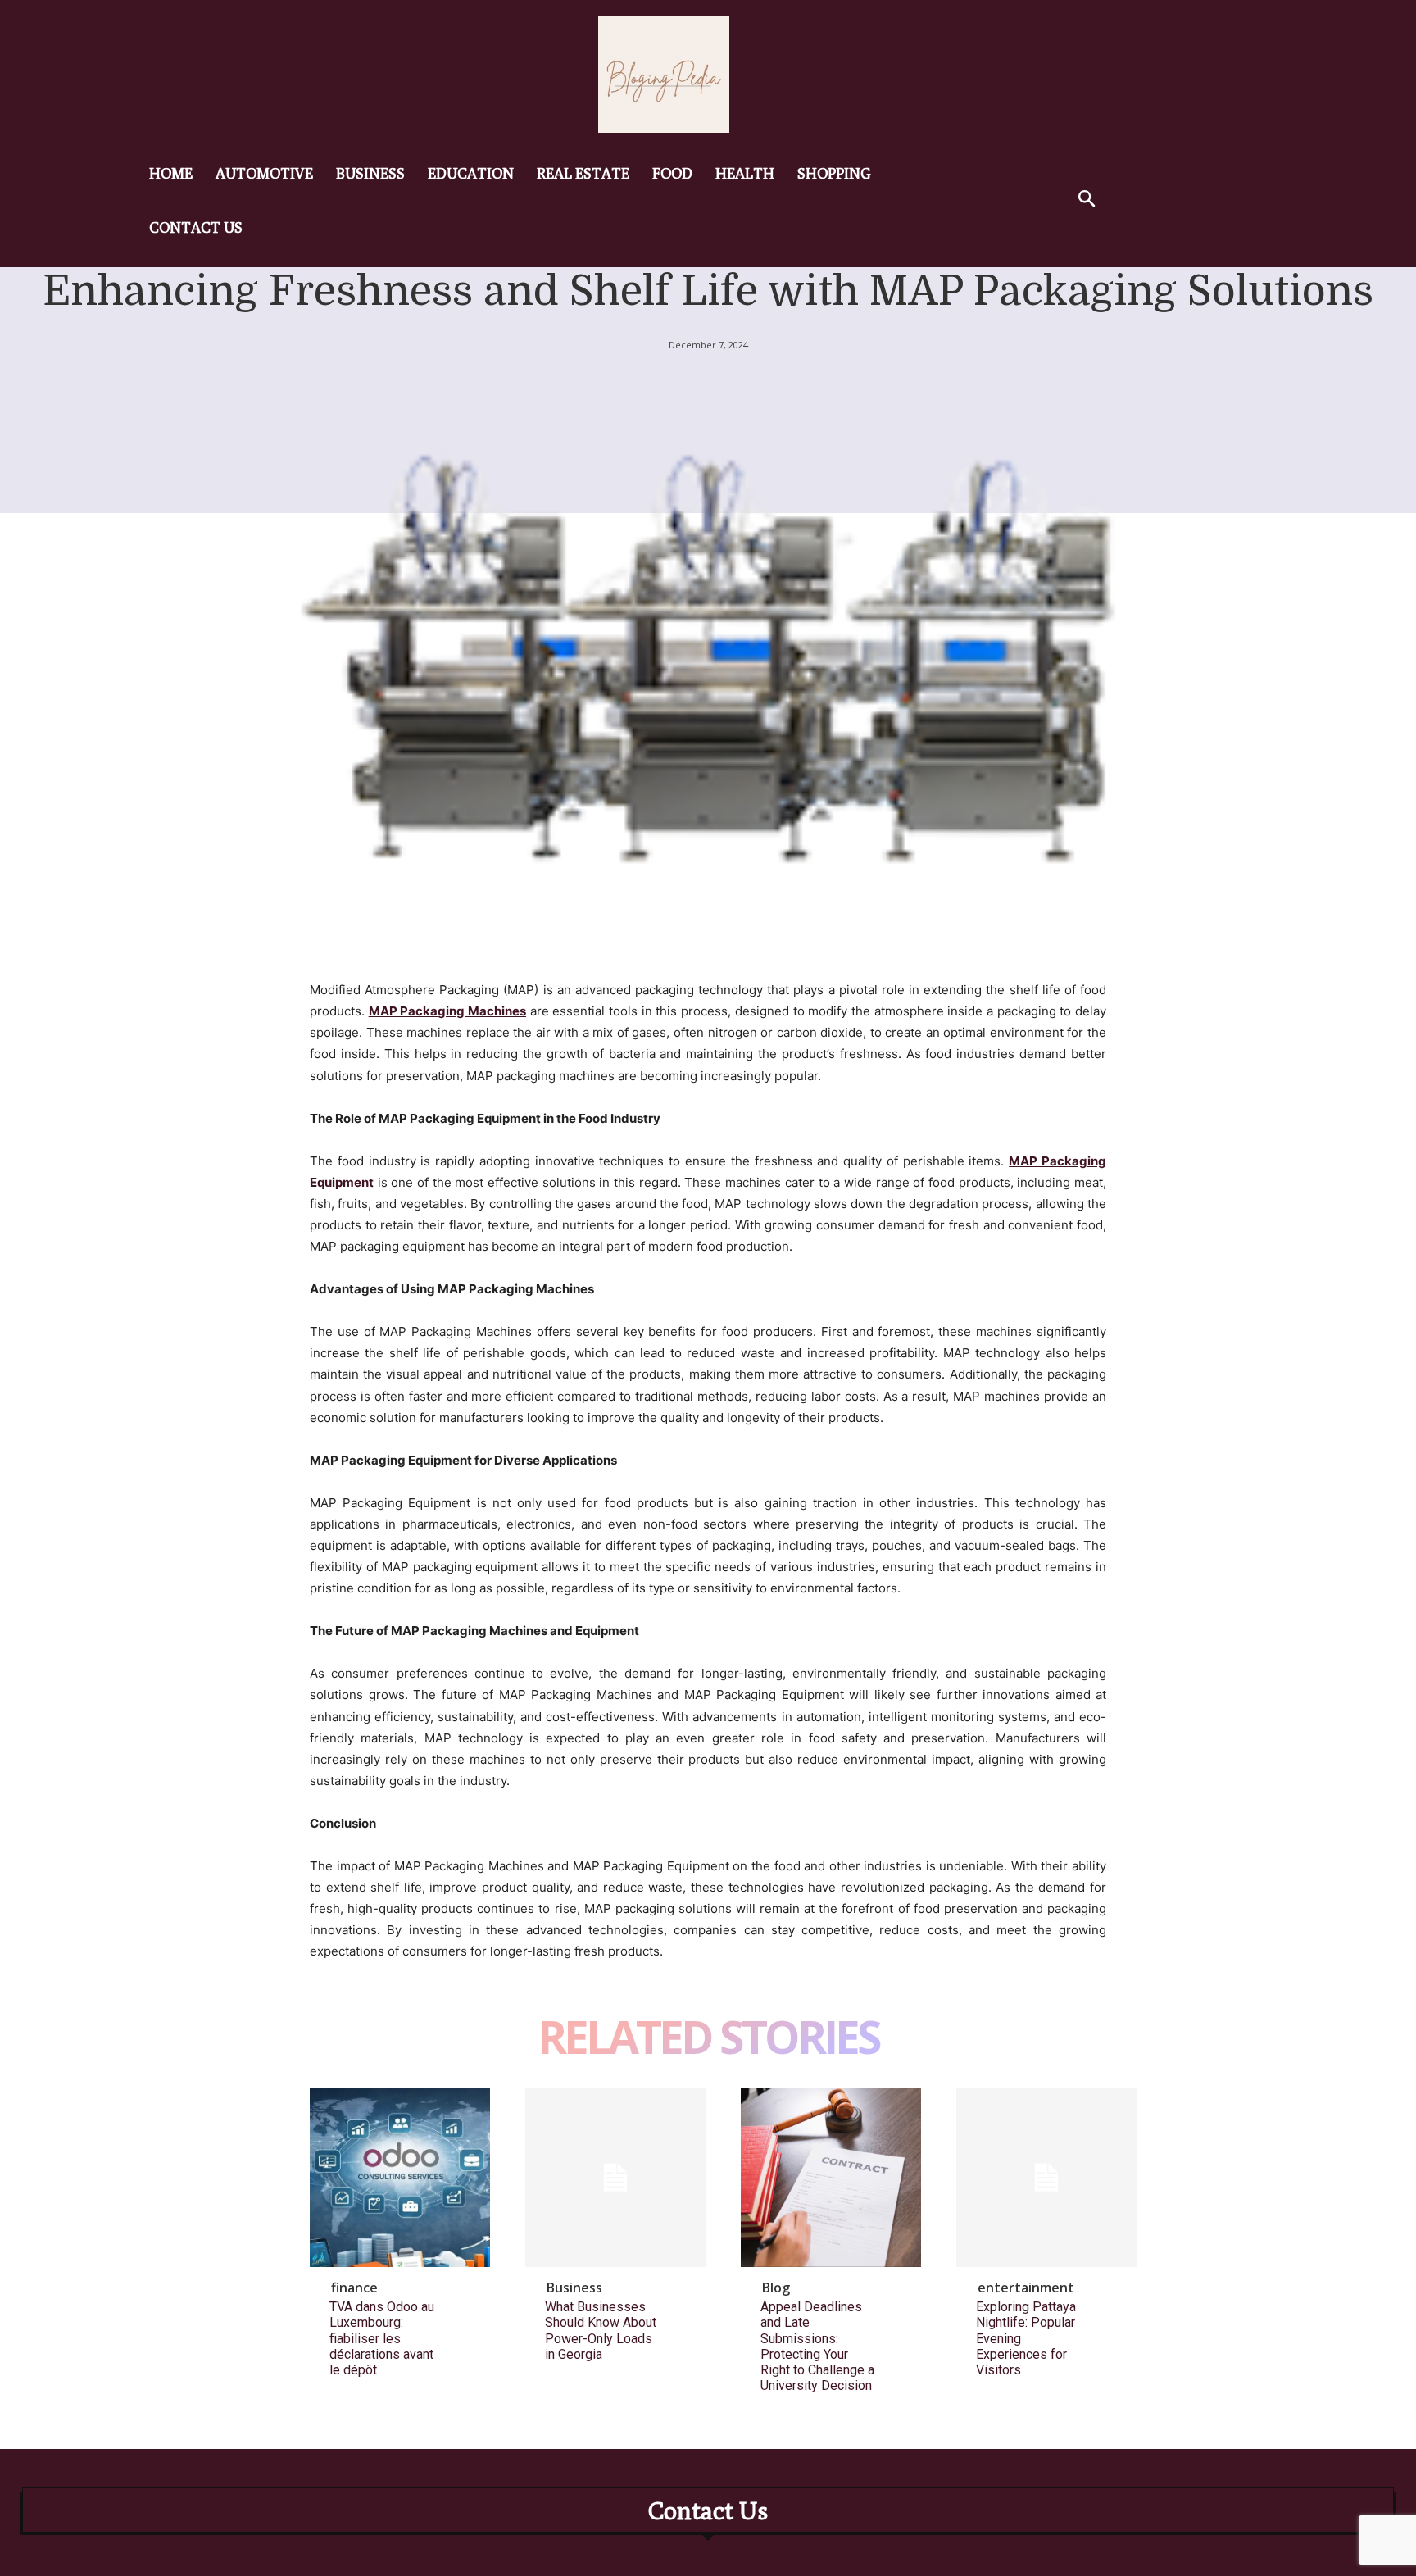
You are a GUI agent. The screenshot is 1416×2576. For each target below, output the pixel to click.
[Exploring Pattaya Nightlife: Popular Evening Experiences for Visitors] (1046, 2178)
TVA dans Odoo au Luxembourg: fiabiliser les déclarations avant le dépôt (382, 2338)
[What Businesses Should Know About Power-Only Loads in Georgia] (615, 2178)
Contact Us (708, 2510)
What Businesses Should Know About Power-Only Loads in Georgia (601, 2331)
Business (574, 2288)
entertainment (1026, 2288)
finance (354, 2288)
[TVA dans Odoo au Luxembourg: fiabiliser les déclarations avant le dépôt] (400, 2178)
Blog (776, 2288)
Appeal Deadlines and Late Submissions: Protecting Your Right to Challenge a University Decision (817, 2346)
